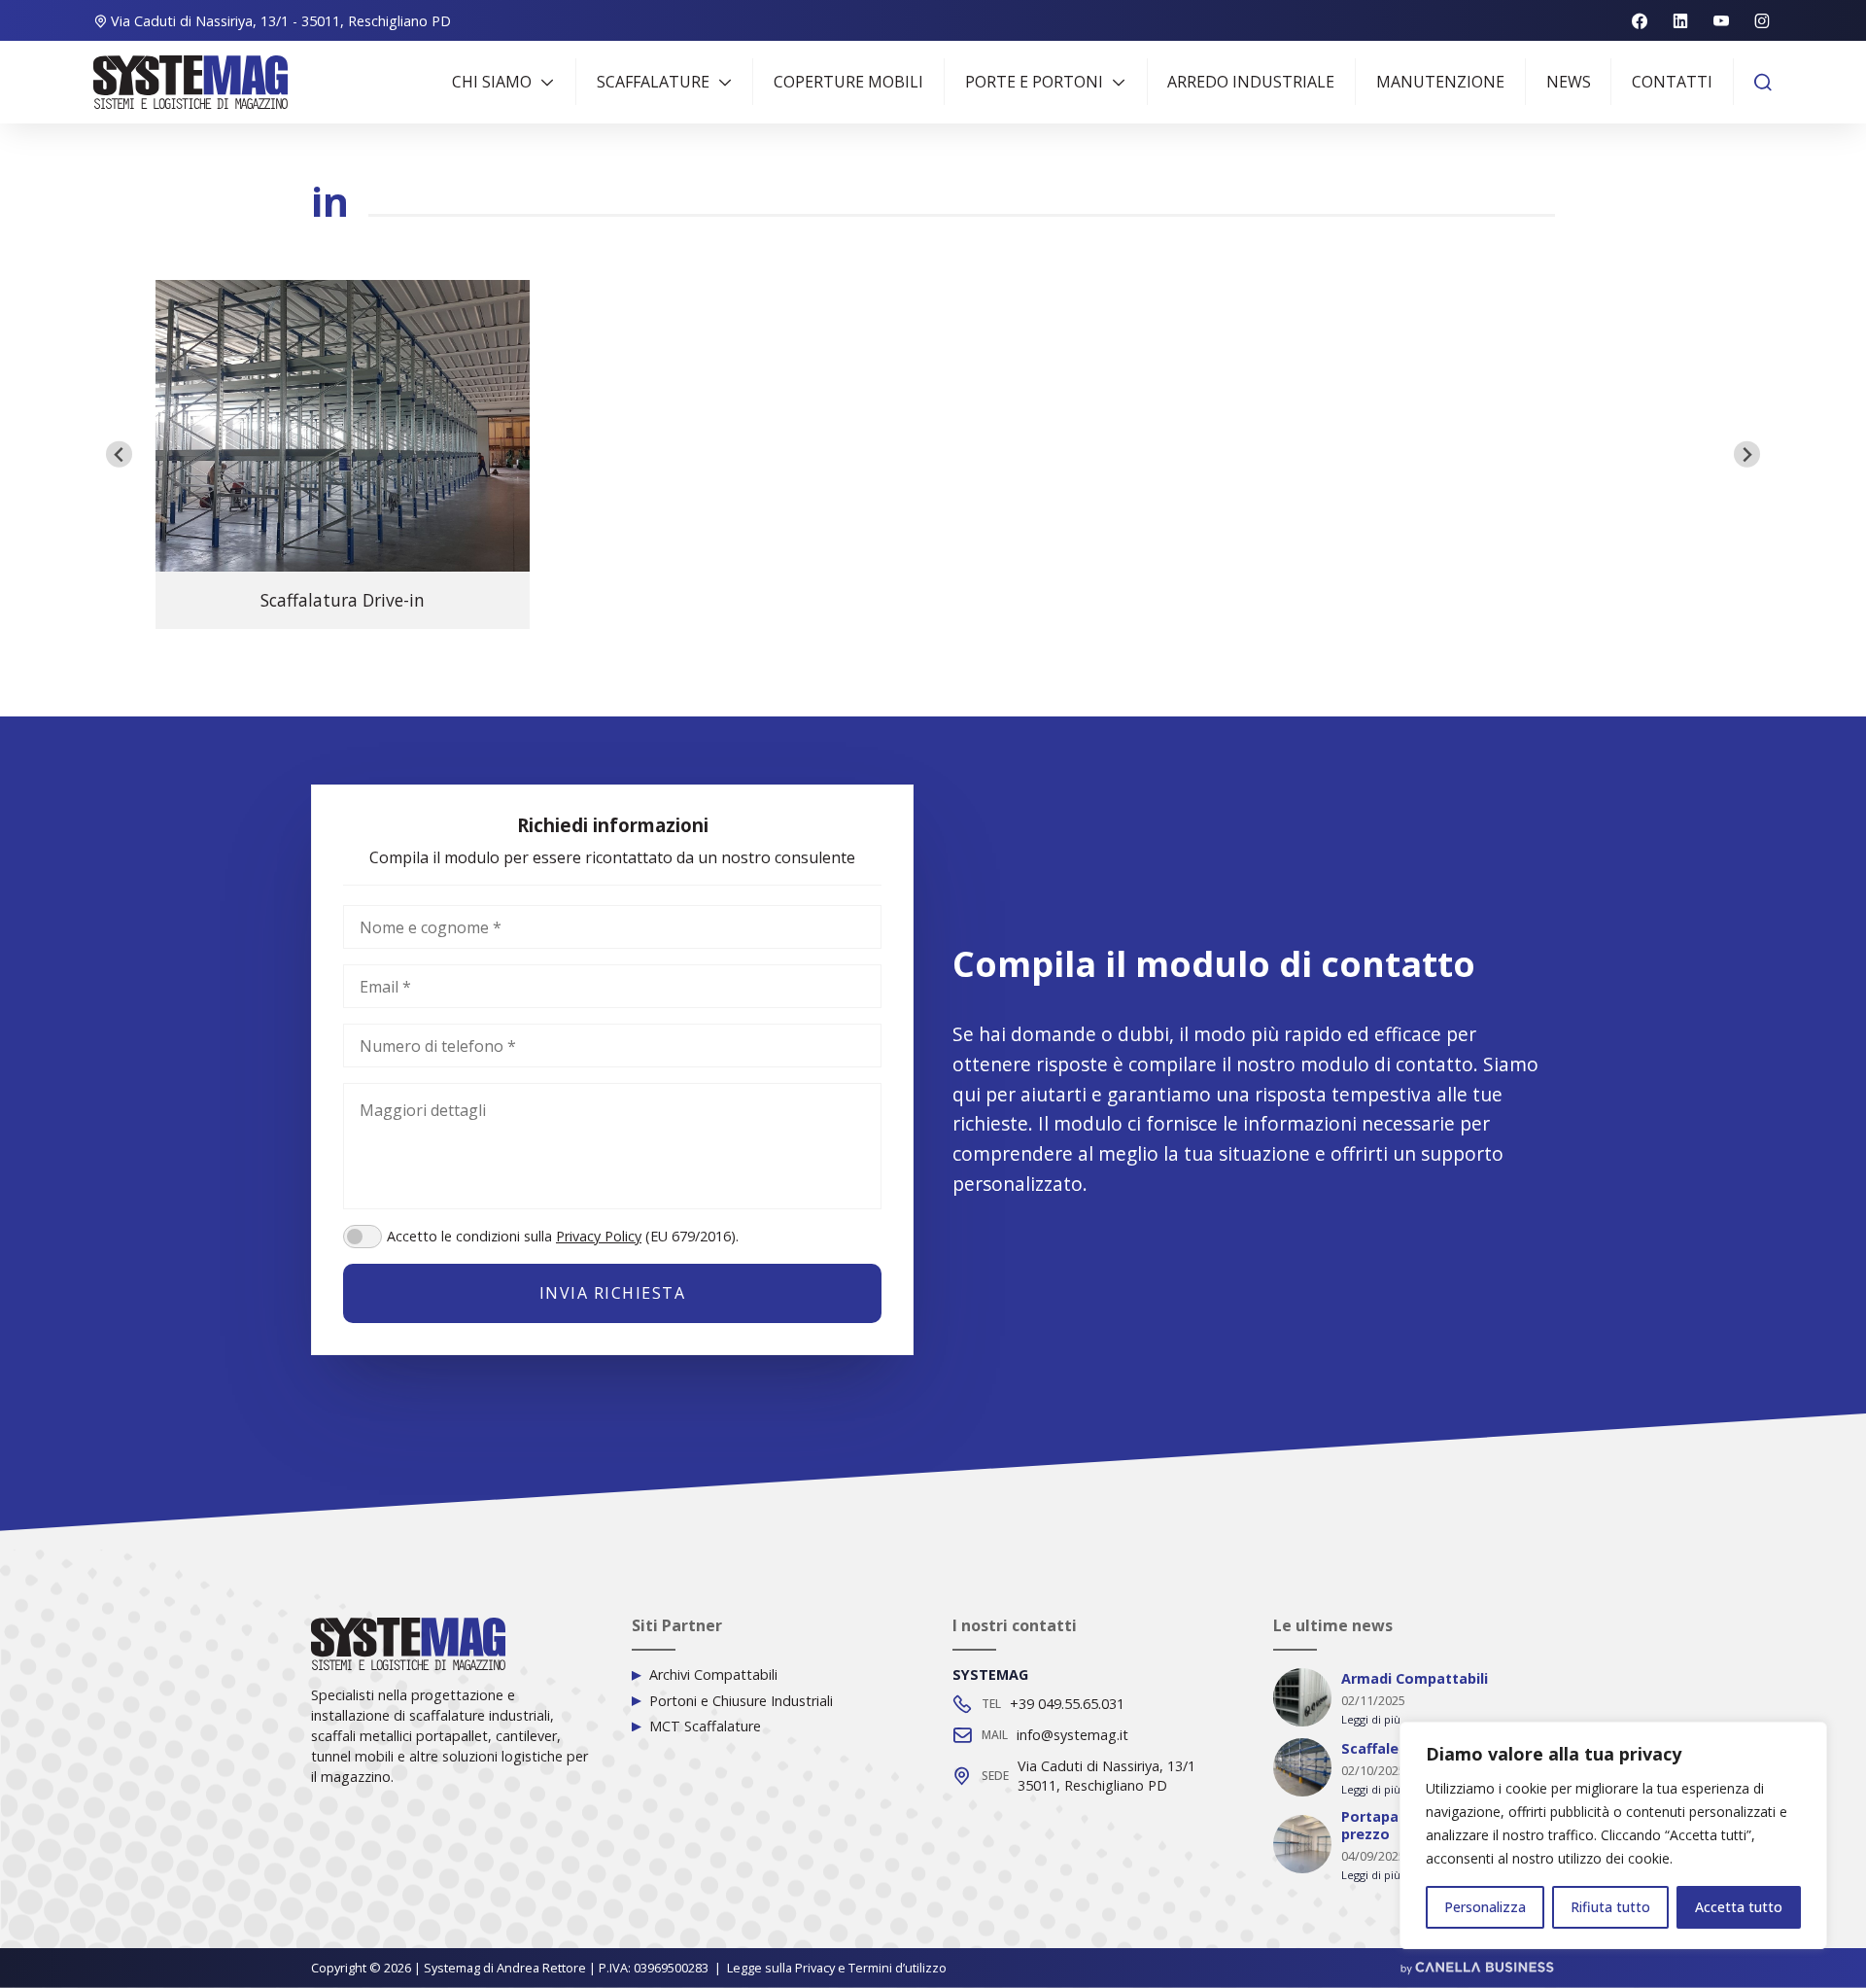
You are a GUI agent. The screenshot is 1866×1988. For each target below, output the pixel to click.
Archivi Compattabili (713, 1675)
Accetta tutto (1739, 1907)
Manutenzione (1440, 82)
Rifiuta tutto (1610, 1907)
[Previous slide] (119, 454)
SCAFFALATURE (653, 82)
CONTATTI (1672, 82)
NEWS (1569, 82)
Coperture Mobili (848, 82)
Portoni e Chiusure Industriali (741, 1701)
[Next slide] (1747, 454)
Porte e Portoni (1034, 82)
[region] (1613, 1835)
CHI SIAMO (492, 82)
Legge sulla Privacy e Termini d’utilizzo (837, 1968)
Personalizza (1485, 1907)
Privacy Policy (599, 1236)
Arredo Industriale (1251, 82)
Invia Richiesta (613, 1293)
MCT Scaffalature (705, 1726)
